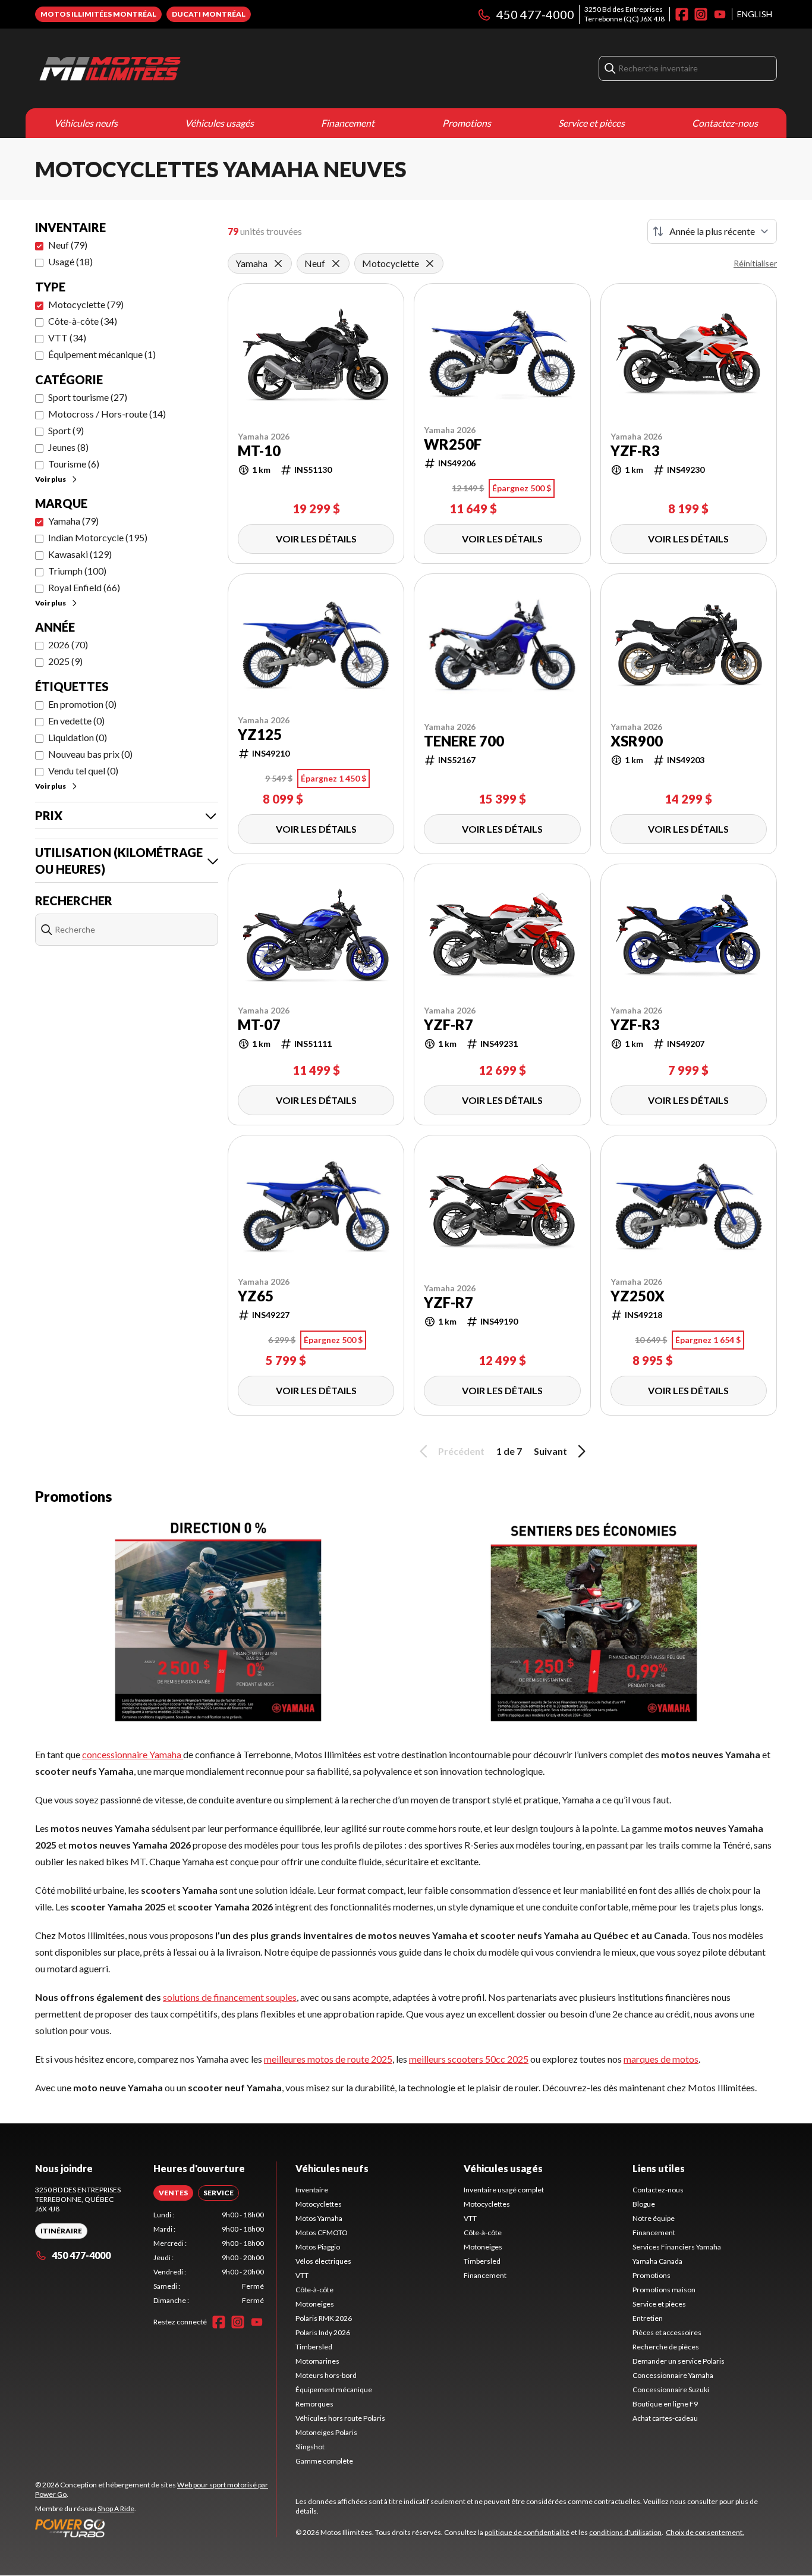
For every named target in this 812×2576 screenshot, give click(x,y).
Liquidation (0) (78, 737)
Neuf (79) (68, 245)
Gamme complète (324, 2461)
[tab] (173, 2193)
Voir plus (51, 479)
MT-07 (259, 1025)
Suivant (550, 1451)
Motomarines (317, 2361)
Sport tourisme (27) (88, 397)
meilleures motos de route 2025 (328, 2059)
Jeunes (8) (68, 447)
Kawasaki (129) (80, 554)
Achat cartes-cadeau (665, 2418)
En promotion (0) (82, 704)
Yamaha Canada (657, 2261)
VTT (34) (67, 338)
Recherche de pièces (666, 2347)
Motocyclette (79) (86, 304)
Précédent (461, 1451)
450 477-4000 (535, 14)
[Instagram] (701, 14)
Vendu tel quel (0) (83, 771)
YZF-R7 (449, 1025)
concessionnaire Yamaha (133, 1754)
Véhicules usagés (219, 123)
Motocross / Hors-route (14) (107, 414)
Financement (348, 123)
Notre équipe (654, 2218)
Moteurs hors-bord (326, 2375)
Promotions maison (664, 2290)
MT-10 (259, 451)
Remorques (314, 2404)
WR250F (453, 444)
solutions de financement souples (230, 1997)
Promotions (467, 123)
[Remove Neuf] (336, 263)
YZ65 (256, 1296)
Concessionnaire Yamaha (673, 2375)
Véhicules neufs (86, 123)
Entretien (648, 2318)
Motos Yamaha (319, 2218)
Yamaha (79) (73, 521)
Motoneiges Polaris (326, 2432)
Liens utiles (659, 2168)
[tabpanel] (209, 2258)
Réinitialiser (755, 263)
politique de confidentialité (527, 2532)
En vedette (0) (76, 721)
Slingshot (310, 2447)
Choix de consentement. (705, 2532)
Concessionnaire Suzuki (671, 2390)
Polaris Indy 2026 (323, 2332)
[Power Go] (155, 2528)
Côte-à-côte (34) (83, 321)
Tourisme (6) (74, 464)
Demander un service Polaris (679, 2361)
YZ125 (260, 735)
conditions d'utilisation (625, 2532)
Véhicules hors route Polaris (340, 2418)
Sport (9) (66, 430)
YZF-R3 (635, 451)
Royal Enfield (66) (84, 587)
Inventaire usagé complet (504, 2190)
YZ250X (638, 1296)
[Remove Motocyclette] (430, 263)
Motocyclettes (319, 2204)
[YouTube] (720, 14)
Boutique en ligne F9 (665, 2404)
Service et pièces (591, 123)
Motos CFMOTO (322, 2233)
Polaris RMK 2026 (324, 2318)
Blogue (644, 2204)
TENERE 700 (464, 741)
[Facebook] (682, 14)
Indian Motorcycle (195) (98, 537)
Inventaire (312, 2190)
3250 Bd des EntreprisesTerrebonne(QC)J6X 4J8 (624, 14)
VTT (302, 2275)
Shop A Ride (116, 2508)
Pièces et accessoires (667, 2332)
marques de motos (661, 2059)
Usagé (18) (70, 261)
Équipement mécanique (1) (102, 354)
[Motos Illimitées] (184, 68)
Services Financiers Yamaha (677, 2247)
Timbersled (314, 2347)
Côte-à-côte (314, 2290)
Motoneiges (315, 2304)
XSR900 (637, 741)
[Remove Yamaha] (278, 263)
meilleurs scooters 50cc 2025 (469, 2059)
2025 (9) (65, 661)
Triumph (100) (77, 571)
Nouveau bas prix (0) (90, 754)
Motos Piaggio (318, 2247)
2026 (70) (68, 644)
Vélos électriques (323, 2261)
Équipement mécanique (334, 2390)
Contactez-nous (725, 123)
